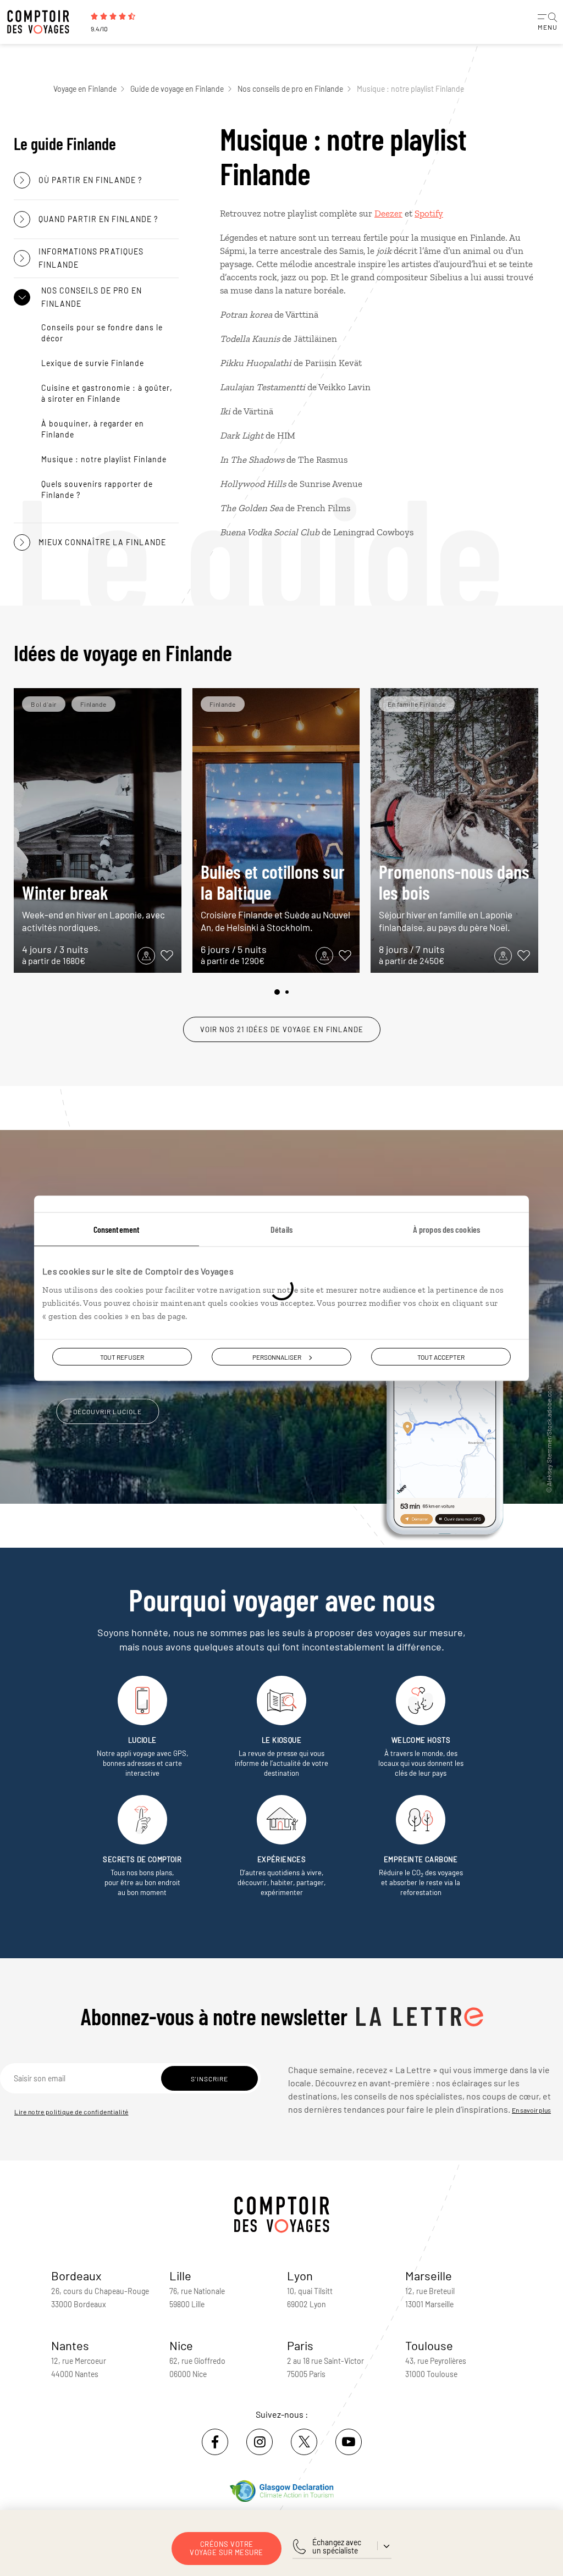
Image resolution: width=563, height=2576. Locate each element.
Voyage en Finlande (85, 89)
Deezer (388, 213)
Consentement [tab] (117, 1229)
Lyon (300, 2275)
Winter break (93, 907)
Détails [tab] (281, 1229)
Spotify (429, 213)
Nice (181, 2345)
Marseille (429, 2275)
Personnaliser (277, 1356)
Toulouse (429, 2345)
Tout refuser (122, 1356)
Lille (180, 2275)
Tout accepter (441, 1356)
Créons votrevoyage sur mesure (227, 2548)
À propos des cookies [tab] (446, 1229)
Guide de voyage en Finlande (177, 89)
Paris (300, 2345)
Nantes (70, 2345)
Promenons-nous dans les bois (454, 897)
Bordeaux (76, 2275)
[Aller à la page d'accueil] (44, 22)
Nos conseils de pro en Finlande (290, 89)
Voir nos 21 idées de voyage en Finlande (282, 1029)
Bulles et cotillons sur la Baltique (275, 897)
